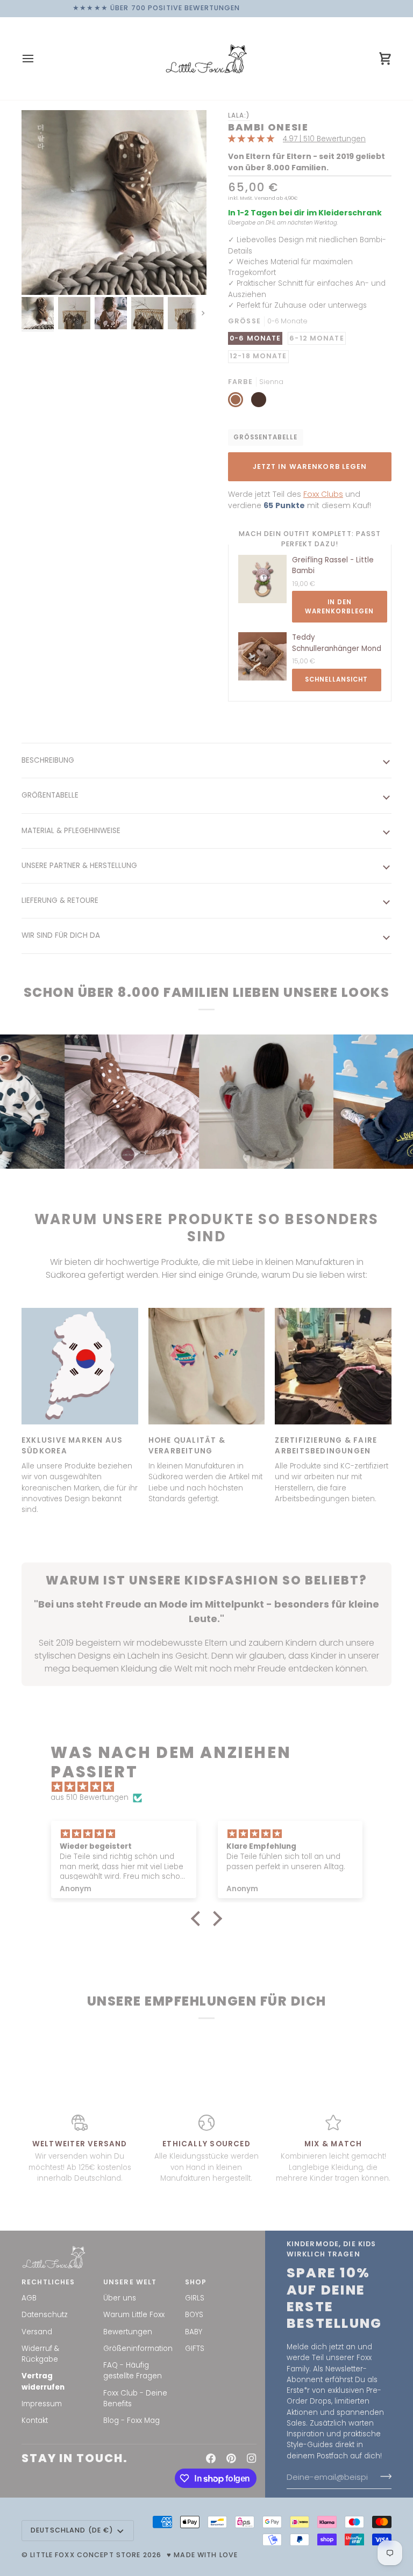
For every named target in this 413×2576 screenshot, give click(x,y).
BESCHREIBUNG (48, 760)
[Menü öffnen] (38, 59)
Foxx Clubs (323, 494)
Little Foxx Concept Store (85, 2555)
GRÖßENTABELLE (50, 795)
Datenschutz (45, 2315)
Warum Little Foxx (134, 2315)
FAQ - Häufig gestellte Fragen (133, 2371)
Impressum (42, 2404)
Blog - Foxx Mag (131, 2421)
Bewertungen (128, 2332)
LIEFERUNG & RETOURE (60, 900)
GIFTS (195, 2349)
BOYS (194, 2315)
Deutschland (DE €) (72, 2530)
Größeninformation (138, 2349)
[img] (212, 1787)
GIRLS (195, 2298)
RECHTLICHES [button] (48, 2282)
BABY (194, 2332)
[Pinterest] (231, 2458)
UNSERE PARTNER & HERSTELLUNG (79, 866)
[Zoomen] (114, 202)
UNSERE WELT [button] (130, 2282)
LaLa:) (239, 115)
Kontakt (35, 2421)
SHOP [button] (196, 2282)
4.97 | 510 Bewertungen (324, 139)
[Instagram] (252, 2458)
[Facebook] (211, 2458)
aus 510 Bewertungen (90, 1797)
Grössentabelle (266, 437)
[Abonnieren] (383, 2477)
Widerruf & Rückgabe (40, 2354)
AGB (29, 2298)
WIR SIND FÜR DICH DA (61, 935)
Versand (37, 2332)
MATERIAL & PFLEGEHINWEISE (71, 831)
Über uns (120, 2298)
